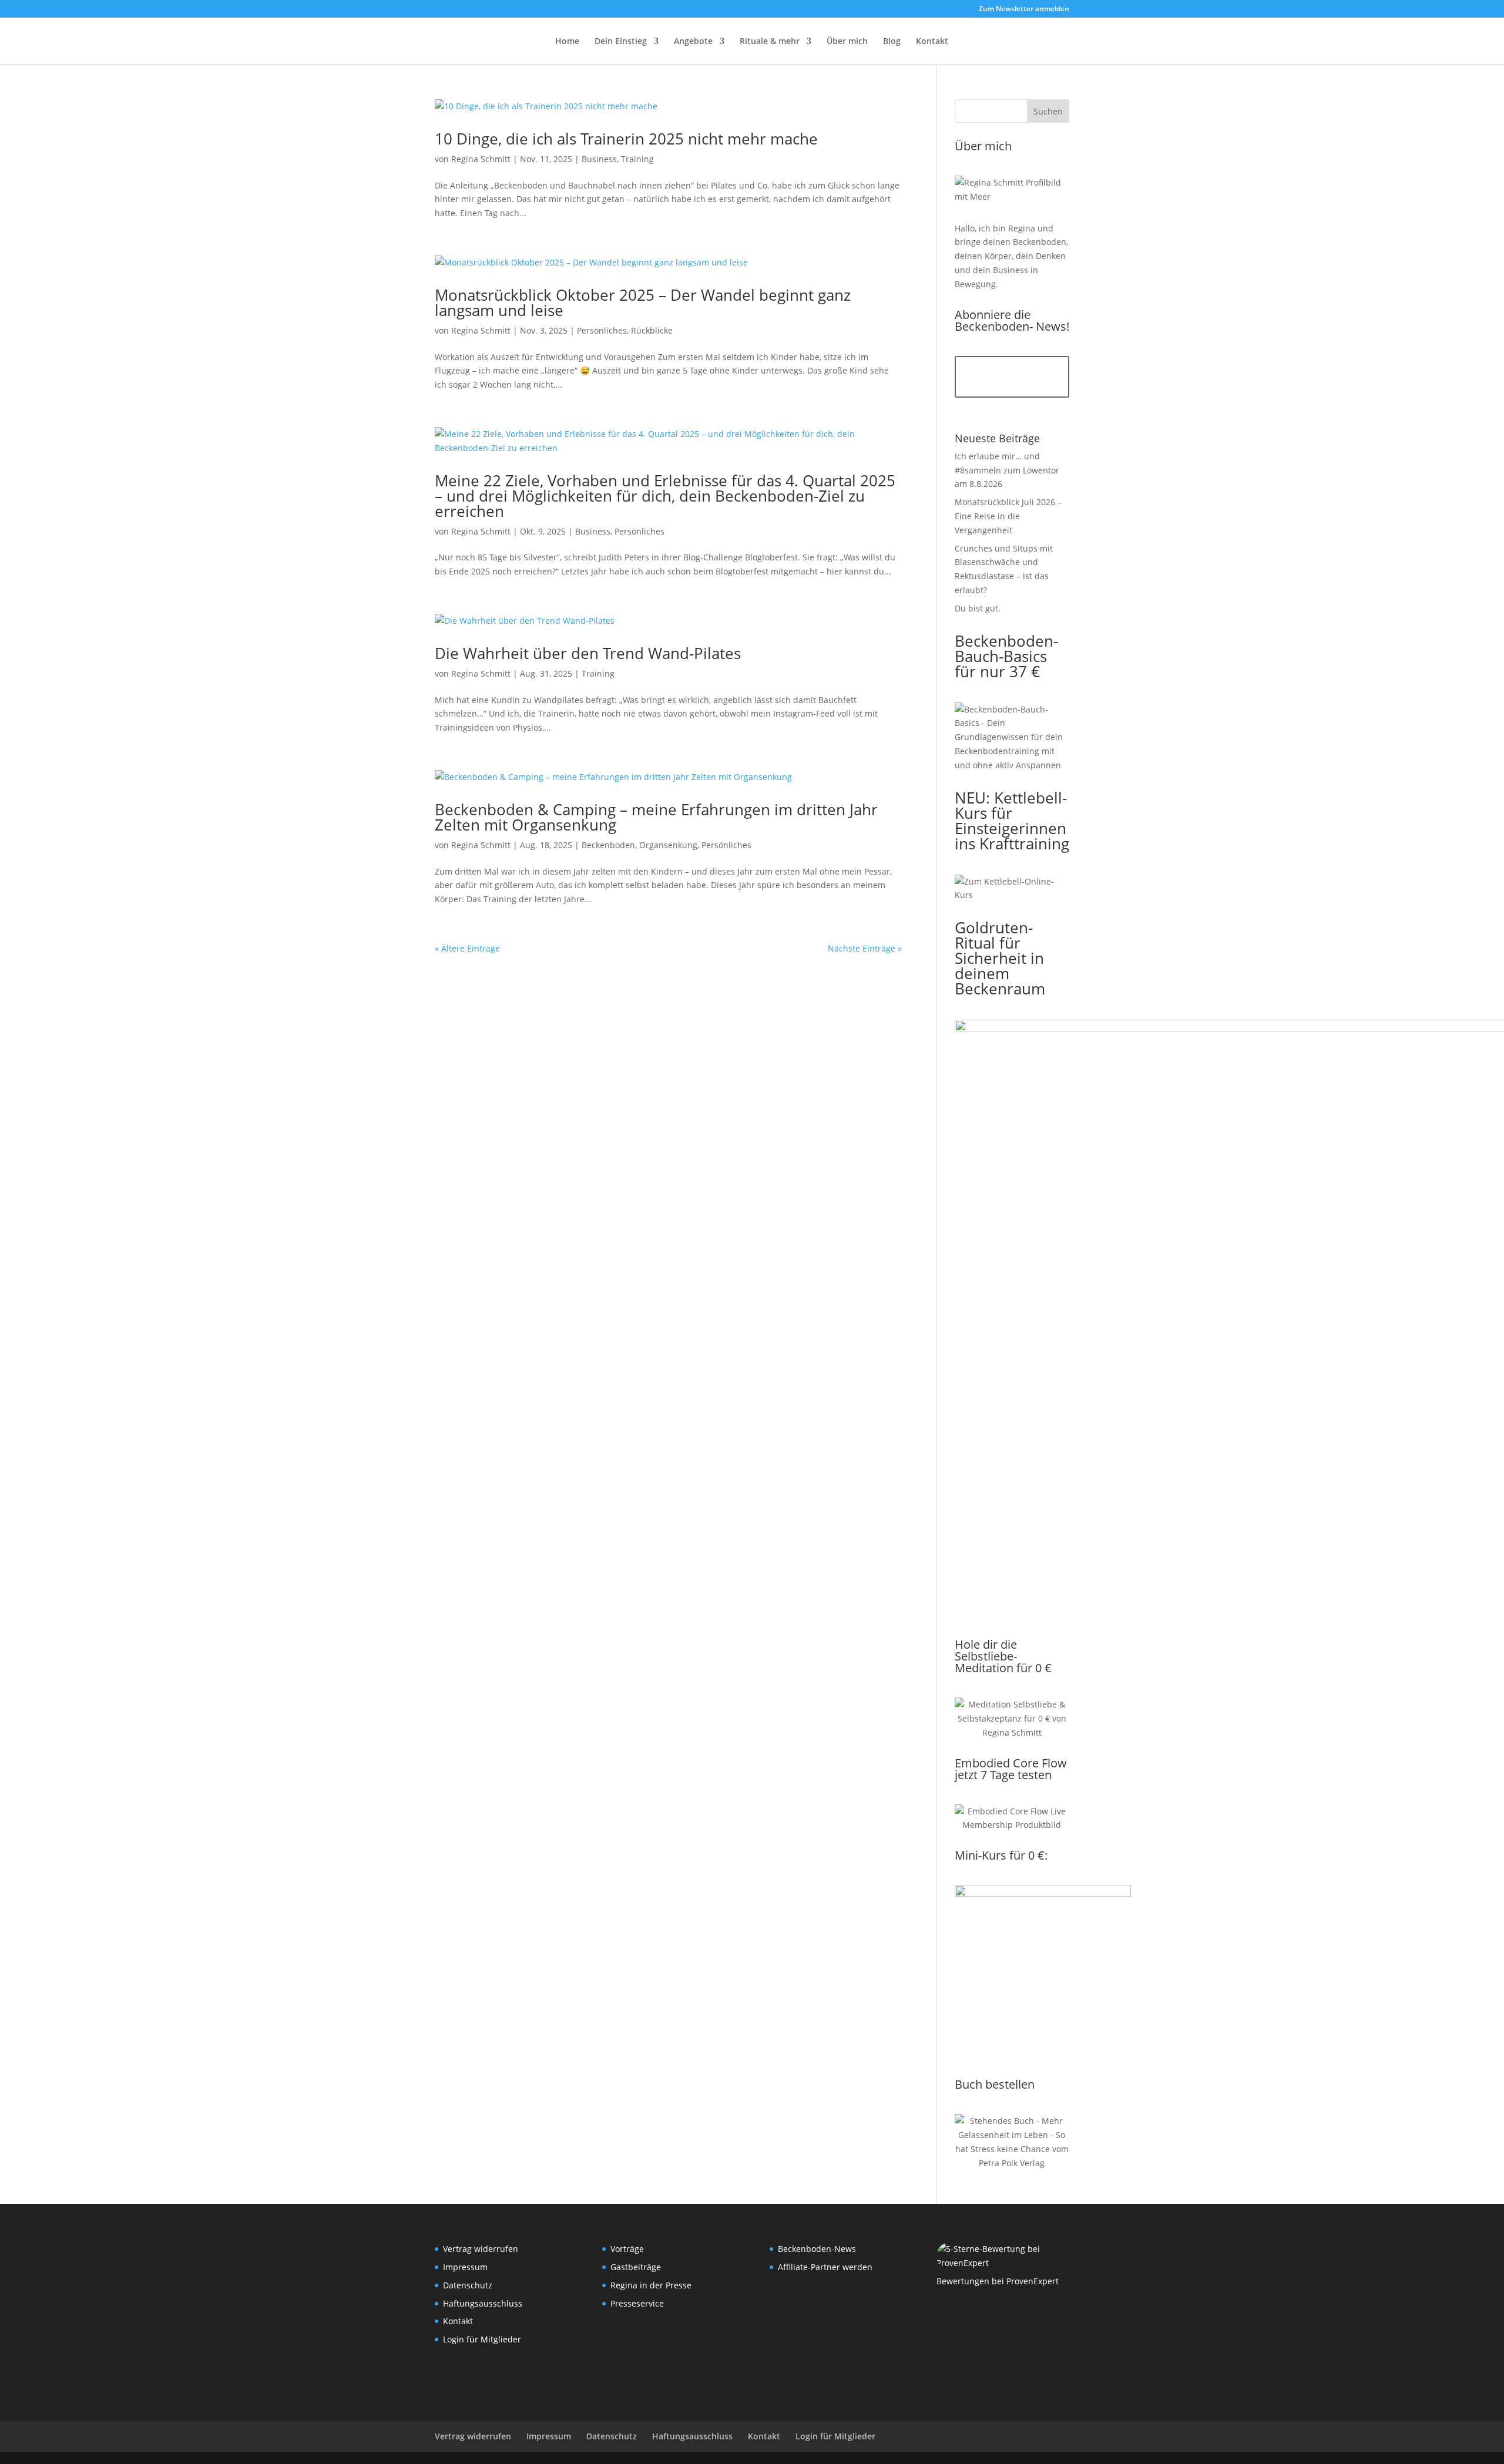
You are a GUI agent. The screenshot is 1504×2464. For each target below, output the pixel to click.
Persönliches (602, 330)
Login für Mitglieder (482, 2339)
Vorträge (627, 2249)
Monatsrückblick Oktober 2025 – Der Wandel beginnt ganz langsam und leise (643, 302)
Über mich (847, 42)
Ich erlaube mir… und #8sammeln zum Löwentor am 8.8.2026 (1007, 470)
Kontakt (932, 42)
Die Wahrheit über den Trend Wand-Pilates (588, 653)
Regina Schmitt (481, 159)
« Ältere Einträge (467, 948)
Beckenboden (608, 845)
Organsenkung (668, 845)
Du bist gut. (978, 608)
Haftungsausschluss (483, 2303)
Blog (892, 42)
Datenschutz (468, 2285)
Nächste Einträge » (865, 948)
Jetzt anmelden (1012, 377)
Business (599, 159)
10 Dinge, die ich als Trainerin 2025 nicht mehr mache (626, 139)
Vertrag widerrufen (481, 2249)
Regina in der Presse (651, 2285)
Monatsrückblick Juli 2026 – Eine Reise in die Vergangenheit (1008, 516)
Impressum (465, 2267)
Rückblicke (652, 330)
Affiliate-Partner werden (825, 2267)
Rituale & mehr (770, 42)
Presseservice (637, 2303)
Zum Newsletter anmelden (1024, 9)
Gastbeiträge (636, 2267)
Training (637, 159)
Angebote (693, 42)
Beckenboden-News (817, 2249)
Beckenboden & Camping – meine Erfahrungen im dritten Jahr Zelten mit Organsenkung (656, 817)
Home (567, 42)
